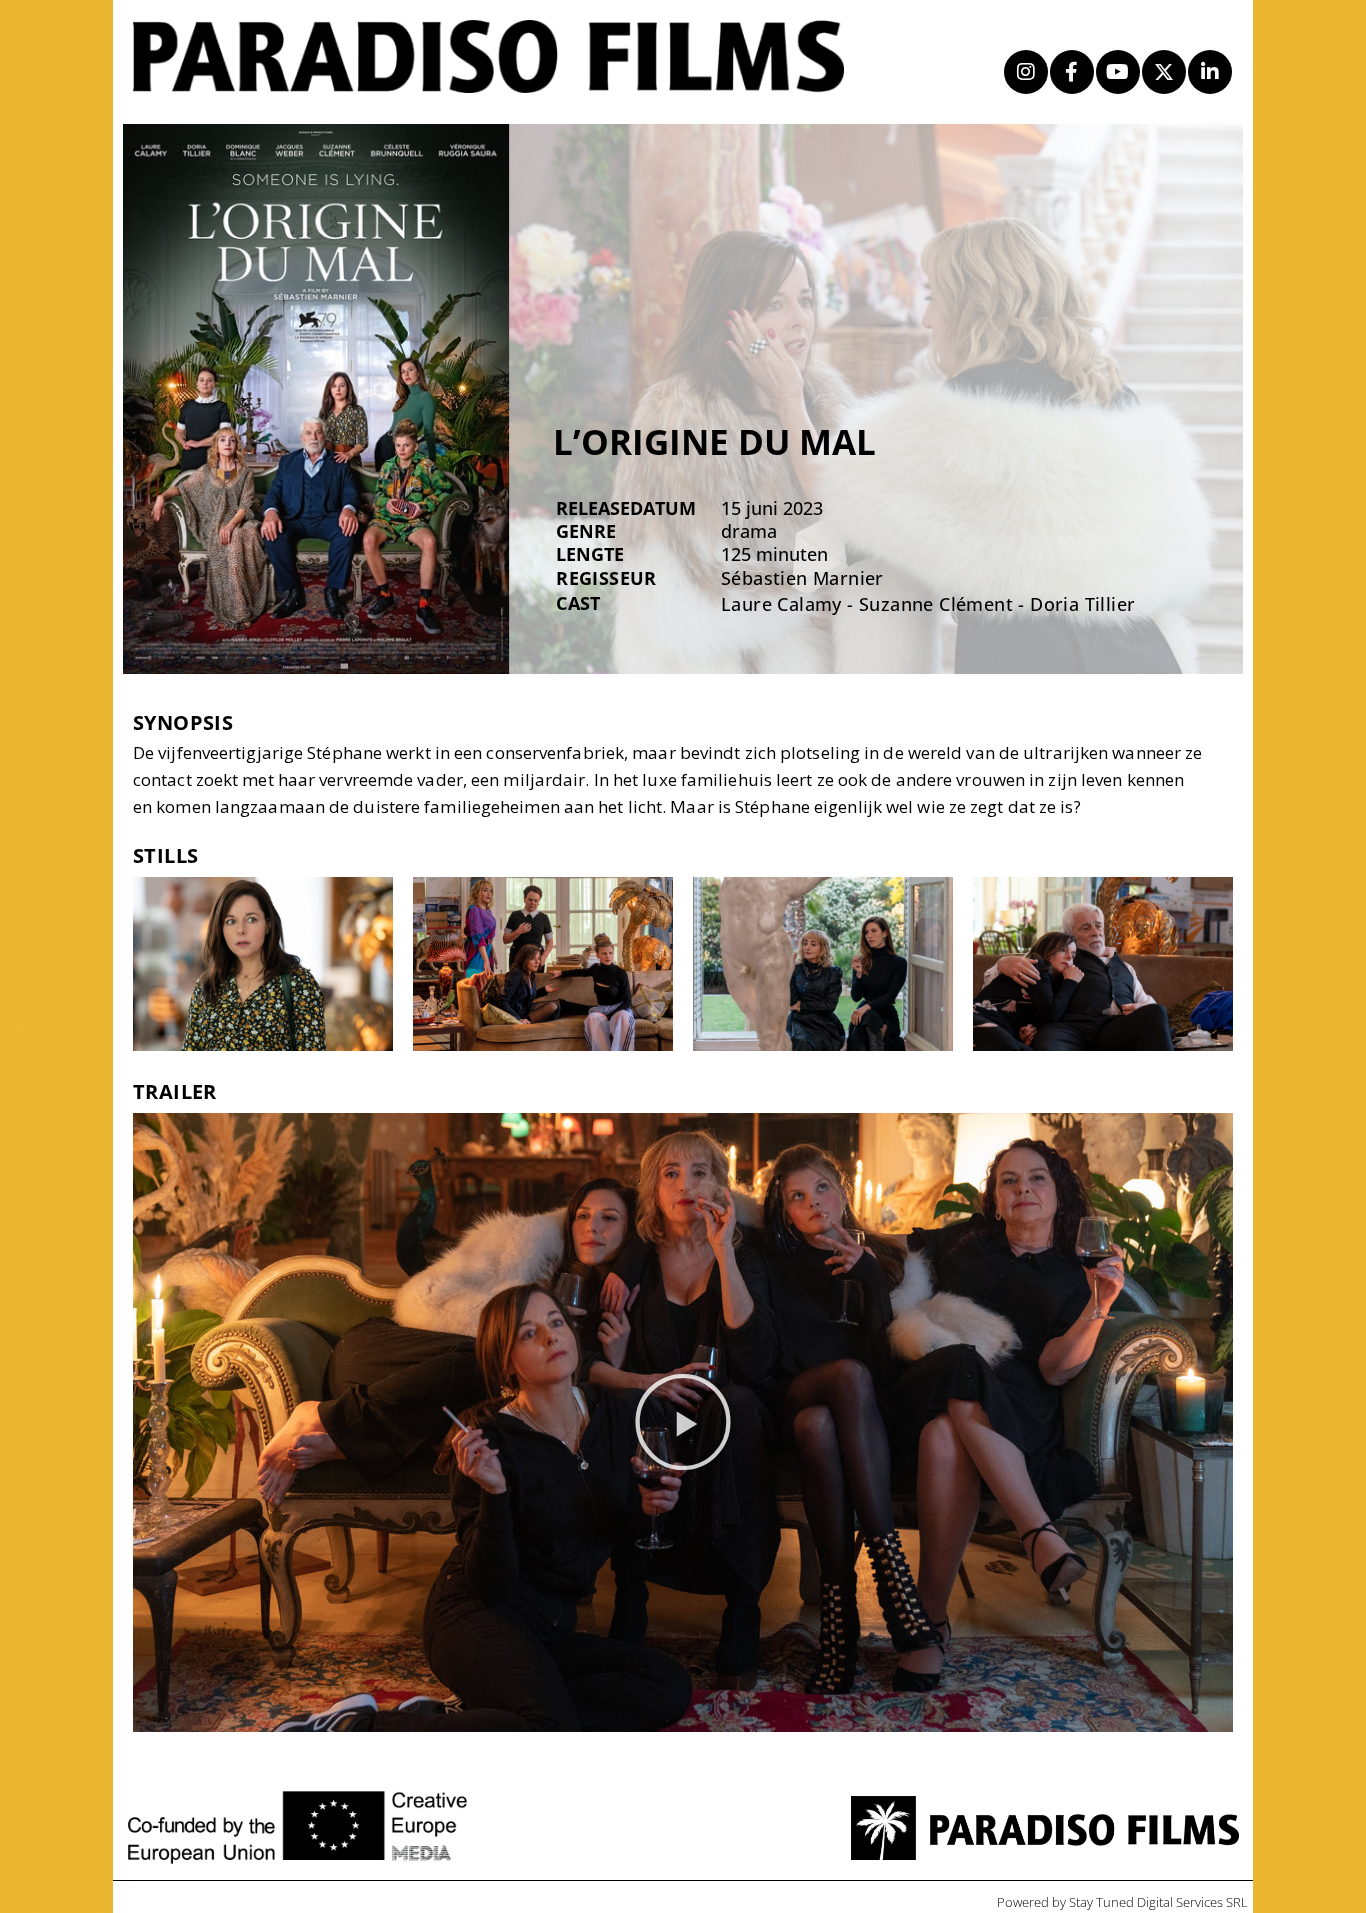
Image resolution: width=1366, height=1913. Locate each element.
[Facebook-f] (1072, 72)
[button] (683, 1422)
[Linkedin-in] (1210, 72)
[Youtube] (1118, 72)
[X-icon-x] (1164, 72)
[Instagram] (1026, 72)
